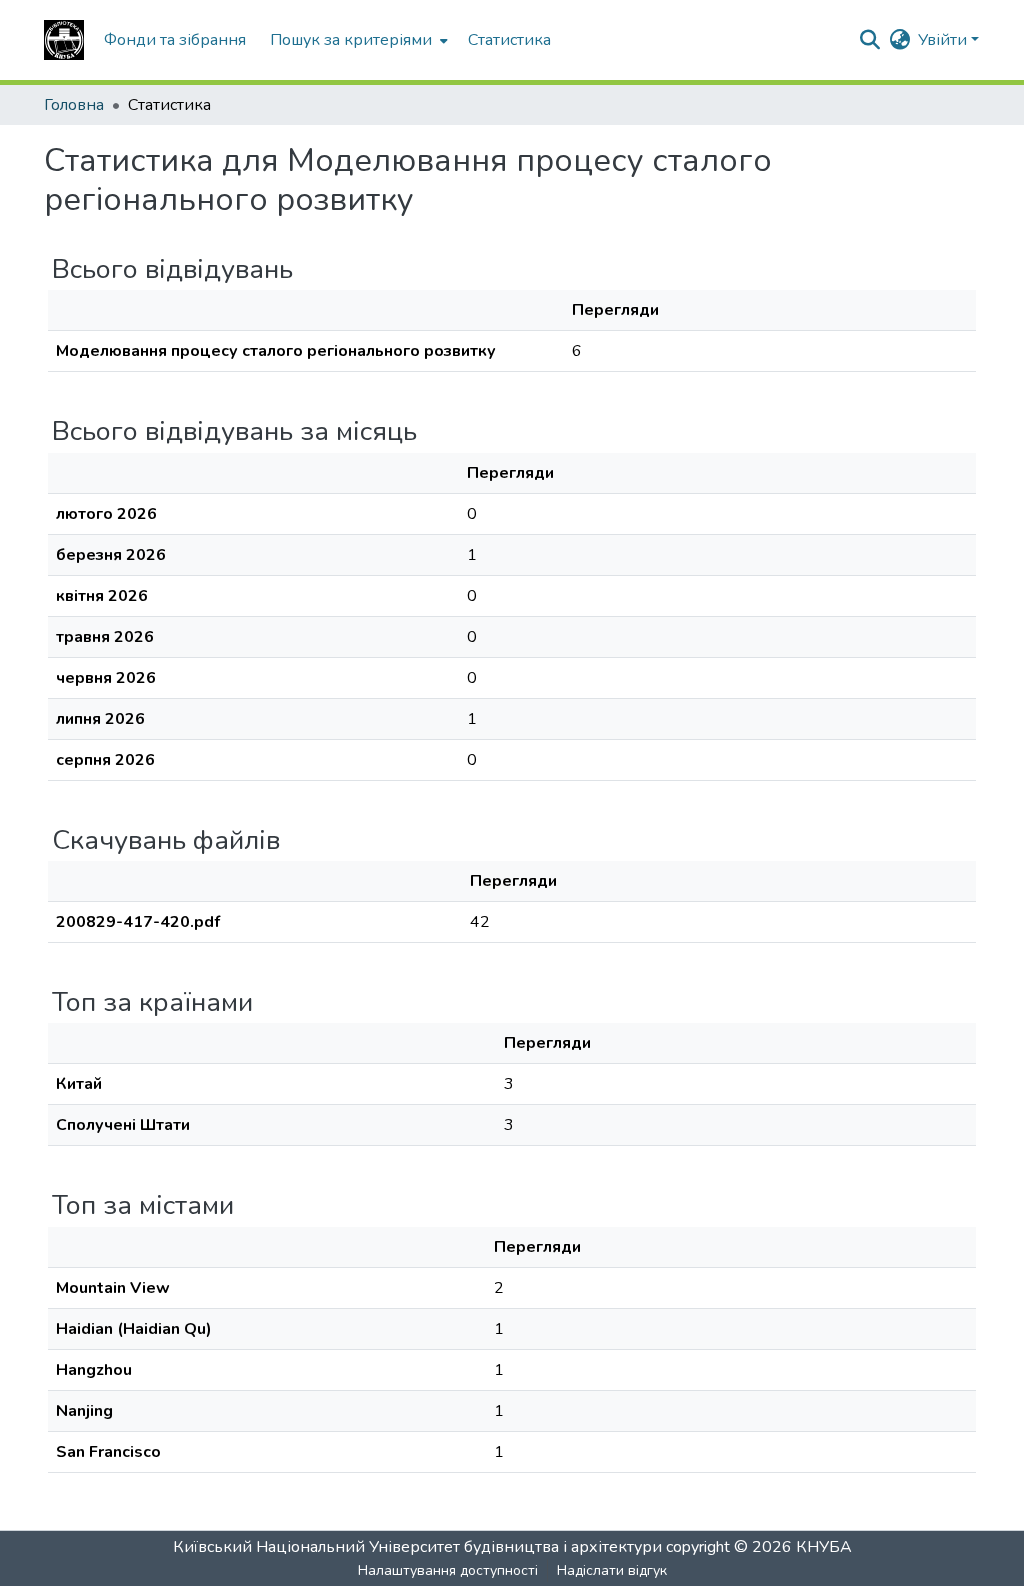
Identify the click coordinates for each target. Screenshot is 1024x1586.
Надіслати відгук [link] (612, 1570)
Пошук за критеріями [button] (351, 40)
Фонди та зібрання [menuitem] (175, 40)
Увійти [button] (944, 40)
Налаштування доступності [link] (448, 1570)
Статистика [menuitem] (509, 40)
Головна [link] (74, 105)
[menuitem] (357, 40)
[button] (64, 40)
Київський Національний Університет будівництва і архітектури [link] (417, 1547)
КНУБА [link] (824, 1547)
